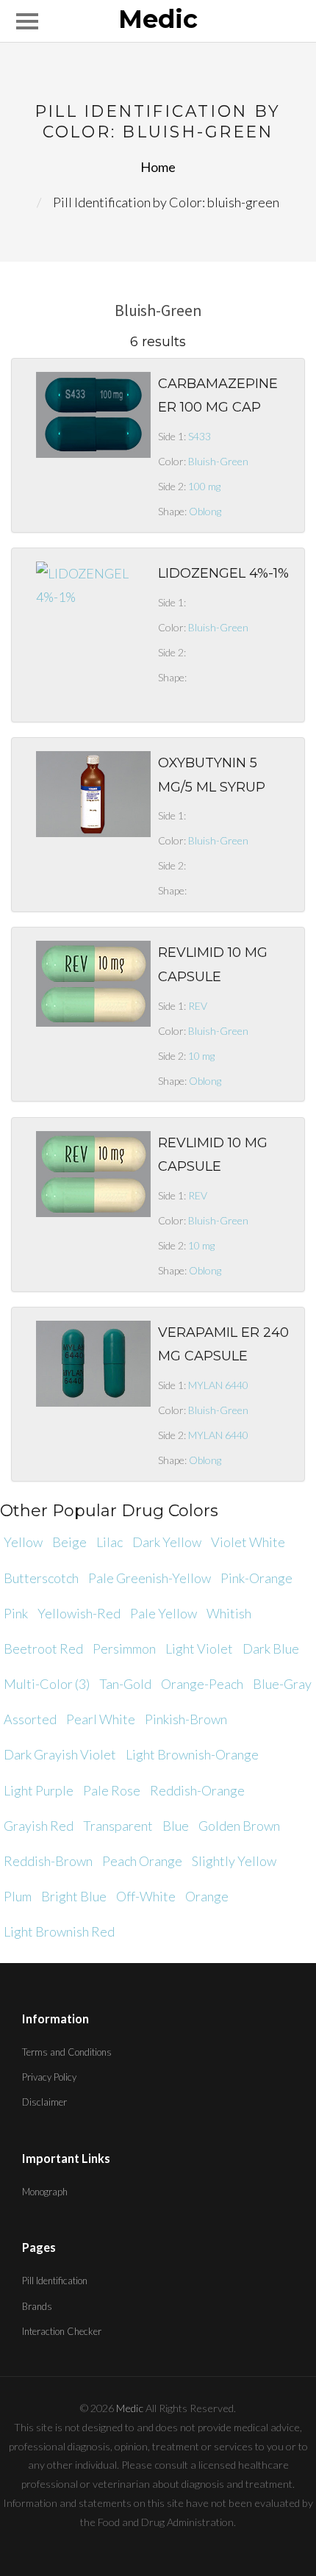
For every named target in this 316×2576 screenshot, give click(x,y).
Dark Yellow (167, 1542)
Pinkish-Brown (186, 1719)
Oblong (205, 511)
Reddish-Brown (48, 1861)
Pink (16, 1613)
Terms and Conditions (67, 2052)
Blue (176, 1826)
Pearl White (101, 1719)
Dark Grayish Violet (60, 1754)
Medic (158, 20)
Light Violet (199, 1648)
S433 (200, 436)
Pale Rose (112, 1790)
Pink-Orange (256, 1578)
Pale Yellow (164, 1613)
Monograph (45, 2192)
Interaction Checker (62, 2331)
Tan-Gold (125, 1684)
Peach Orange (142, 1861)
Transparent (118, 1826)
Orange (207, 1896)
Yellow (23, 1542)
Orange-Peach (202, 1684)
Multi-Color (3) (47, 1684)
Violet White (248, 1542)
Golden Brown (239, 1826)
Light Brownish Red (59, 1931)
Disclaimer (44, 2102)
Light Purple (39, 1790)
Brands (37, 2306)
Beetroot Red (43, 1648)
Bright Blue (74, 1896)
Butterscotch (41, 1578)
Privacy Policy (49, 2077)
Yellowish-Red (79, 1613)
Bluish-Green (218, 461)
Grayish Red (39, 1826)
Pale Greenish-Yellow (150, 1578)
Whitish (229, 1613)
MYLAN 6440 (218, 1385)
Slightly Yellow (234, 1861)
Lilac (109, 1542)
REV (198, 1006)
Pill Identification (55, 2281)
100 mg (204, 486)
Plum (18, 1896)
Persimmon (124, 1648)
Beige (69, 1542)
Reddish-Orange (197, 1790)
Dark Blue (271, 1648)
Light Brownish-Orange (192, 1754)
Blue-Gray (282, 1684)
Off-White (146, 1896)
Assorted (30, 1719)
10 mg (201, 1056)
